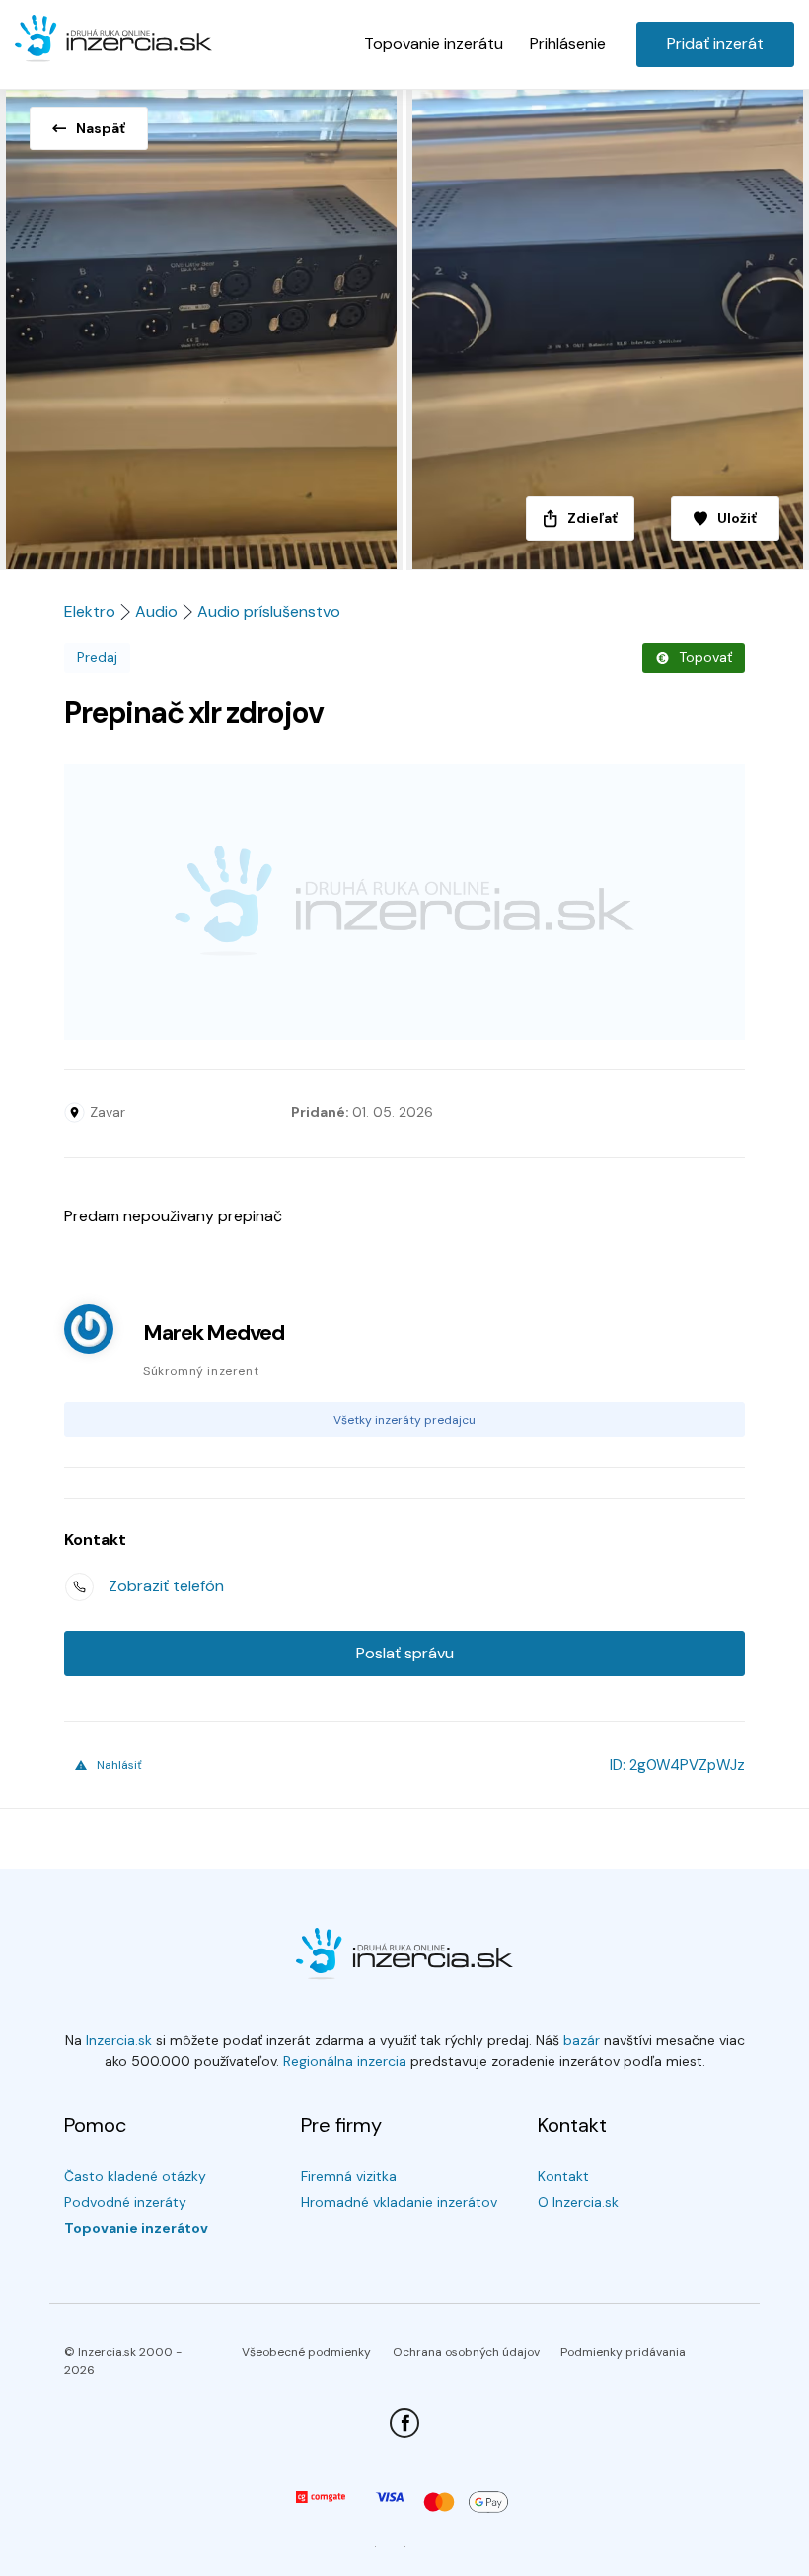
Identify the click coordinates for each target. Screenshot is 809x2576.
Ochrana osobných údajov (466, 2352)
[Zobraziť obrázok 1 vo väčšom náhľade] (202, 324)
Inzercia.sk (119, 2040)
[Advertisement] (404, 902)
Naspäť (101, 128)
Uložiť (737, 518)
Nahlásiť (119, 1765)
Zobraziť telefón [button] (166, 1586)
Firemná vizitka (349, 2176)
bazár (582, 2040)
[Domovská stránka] (113, 39)
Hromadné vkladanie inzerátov (399, 2202)
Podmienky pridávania (623, 2352)
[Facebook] (404, 2423)
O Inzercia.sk (578, 2202)
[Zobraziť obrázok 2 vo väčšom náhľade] (607, 324)
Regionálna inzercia (345, 2061)
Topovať (705, 657)
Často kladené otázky (135, 2176)
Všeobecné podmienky (306, 2352)
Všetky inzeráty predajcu (404, 1420)
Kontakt (563, 2176)
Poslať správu (405, 1653)
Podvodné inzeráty (125, 2202)
